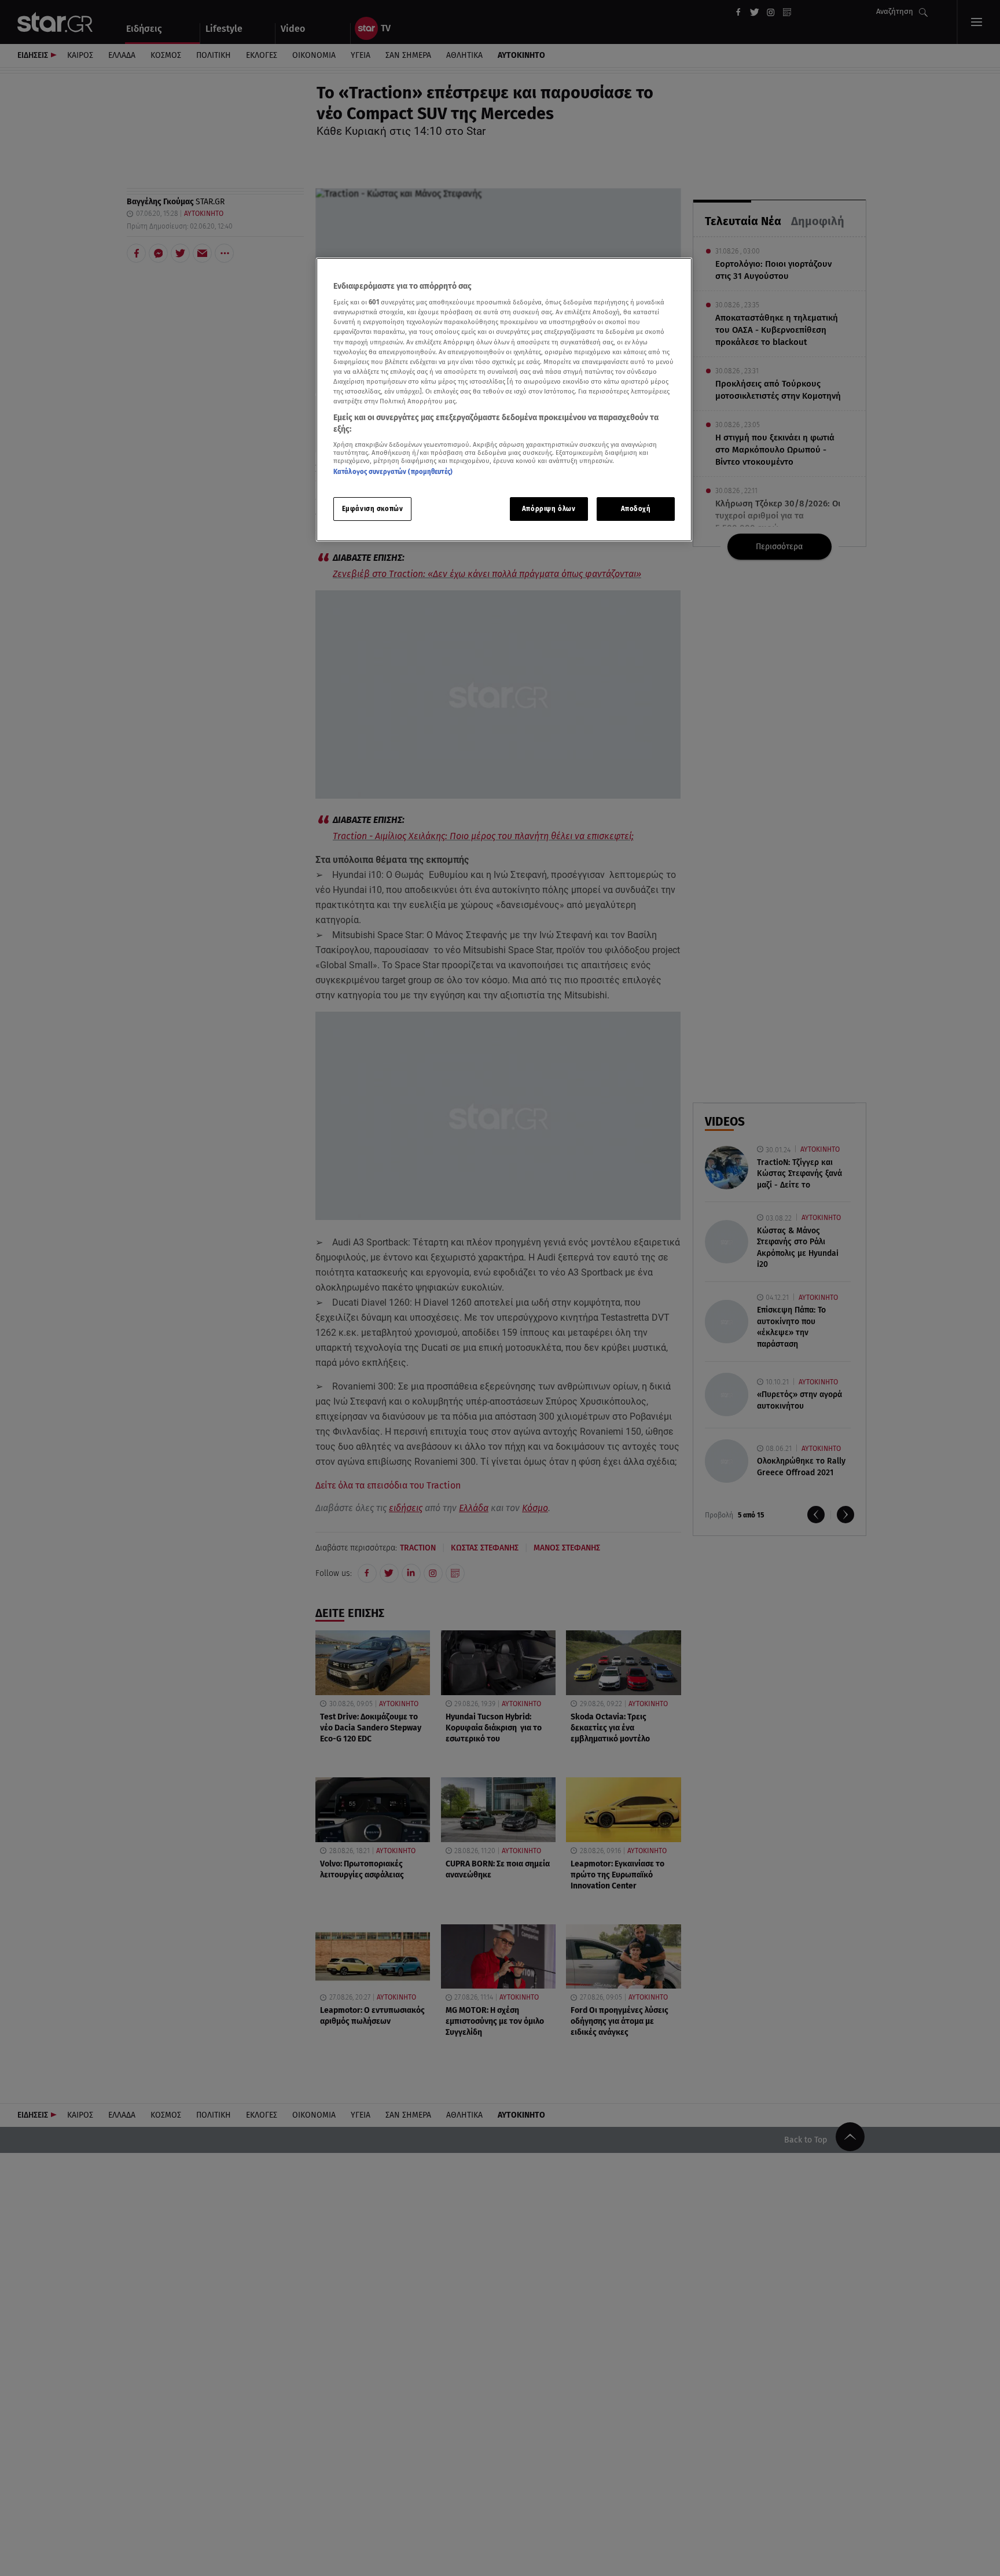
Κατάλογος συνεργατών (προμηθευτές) (393, 472)
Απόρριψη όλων (549, 509)
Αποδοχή (636, 509)
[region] (504, 400)
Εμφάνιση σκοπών (373, 509)
